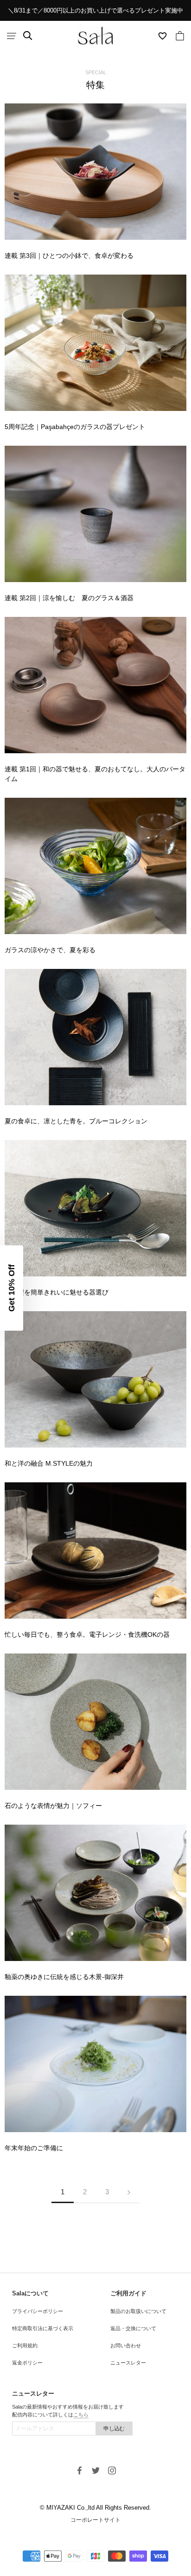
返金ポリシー (27, 2363)
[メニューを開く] (12, 36)
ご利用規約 (25, 2345)
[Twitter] (96, 2470)
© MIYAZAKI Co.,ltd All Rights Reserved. (95, 2508)
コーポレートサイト (95, 2520)
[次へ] (129, 2192)
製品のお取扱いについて (138, 2311)
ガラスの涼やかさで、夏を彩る (50, 950)
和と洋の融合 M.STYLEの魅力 (49, 1463)
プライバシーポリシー (38, 2311)
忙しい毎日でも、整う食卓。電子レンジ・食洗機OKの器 (87, 1634)
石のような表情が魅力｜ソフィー (53, 1806)
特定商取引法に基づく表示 (43, 2328)
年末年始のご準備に (34, 2148)
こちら (81, 2415)
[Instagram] (112, 2470)
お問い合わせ (126, 2345)
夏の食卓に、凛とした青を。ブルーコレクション (76, 1121)
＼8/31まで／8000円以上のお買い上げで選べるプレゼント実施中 (95, 10)
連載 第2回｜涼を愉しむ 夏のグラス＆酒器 (69, 598)
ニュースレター (128, 2363)
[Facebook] (80, 2470)
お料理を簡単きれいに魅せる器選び (57, 1292)
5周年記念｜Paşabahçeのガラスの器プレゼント (75, 427)
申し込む (114, 2429)
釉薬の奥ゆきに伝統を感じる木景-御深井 (64, 1977)
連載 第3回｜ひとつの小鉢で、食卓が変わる (69, 256)
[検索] (28, 36)
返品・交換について (133, 2328)
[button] (12, 1288)
